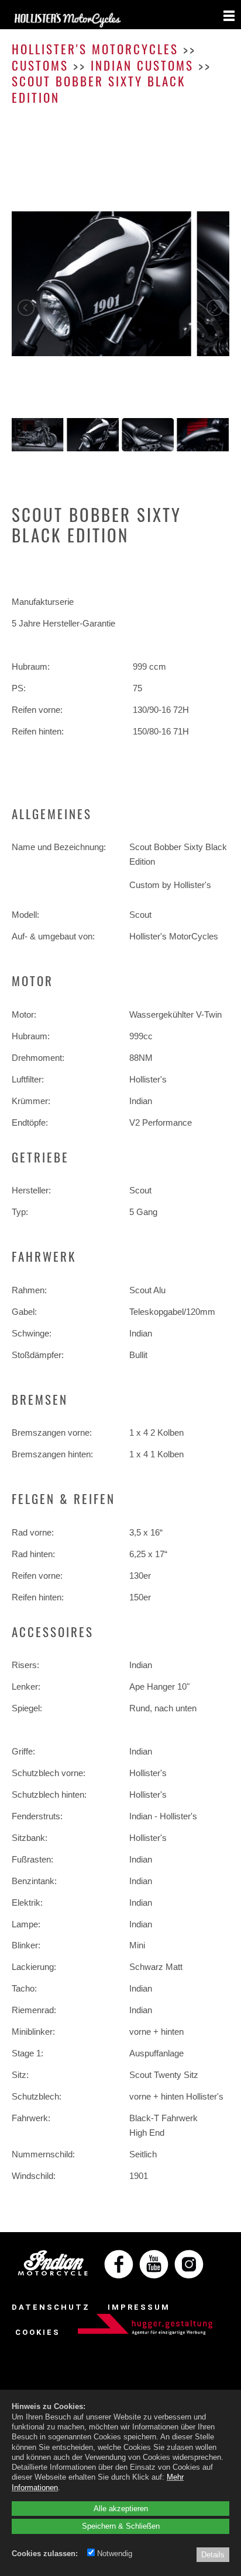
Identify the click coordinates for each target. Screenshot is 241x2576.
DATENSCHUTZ (51, 2307)
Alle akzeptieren (121, 2508)
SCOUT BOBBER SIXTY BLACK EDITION (99, 89)
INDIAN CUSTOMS (142, 65)
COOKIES (38, 2332)
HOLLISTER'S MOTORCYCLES (95, 49)
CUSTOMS (40, 65)
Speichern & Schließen (121, 2526)
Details (213, 2554)
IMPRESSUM (139, 2307)
